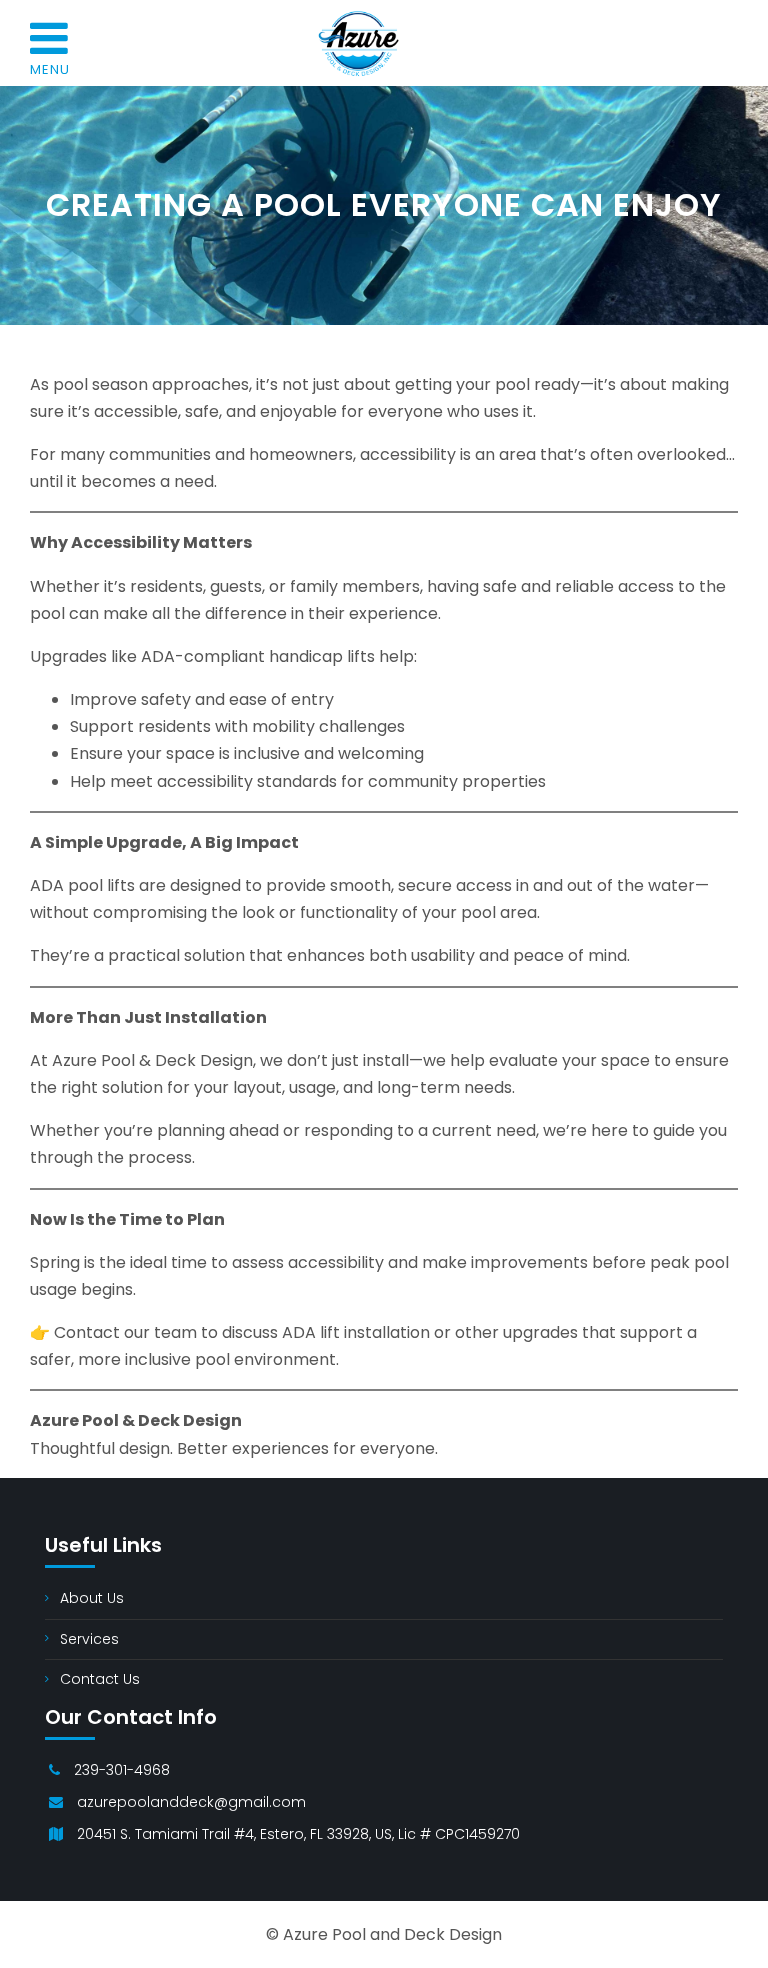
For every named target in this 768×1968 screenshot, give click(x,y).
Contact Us (100, 1679)
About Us (92, 1598)
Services (89, 1639)
